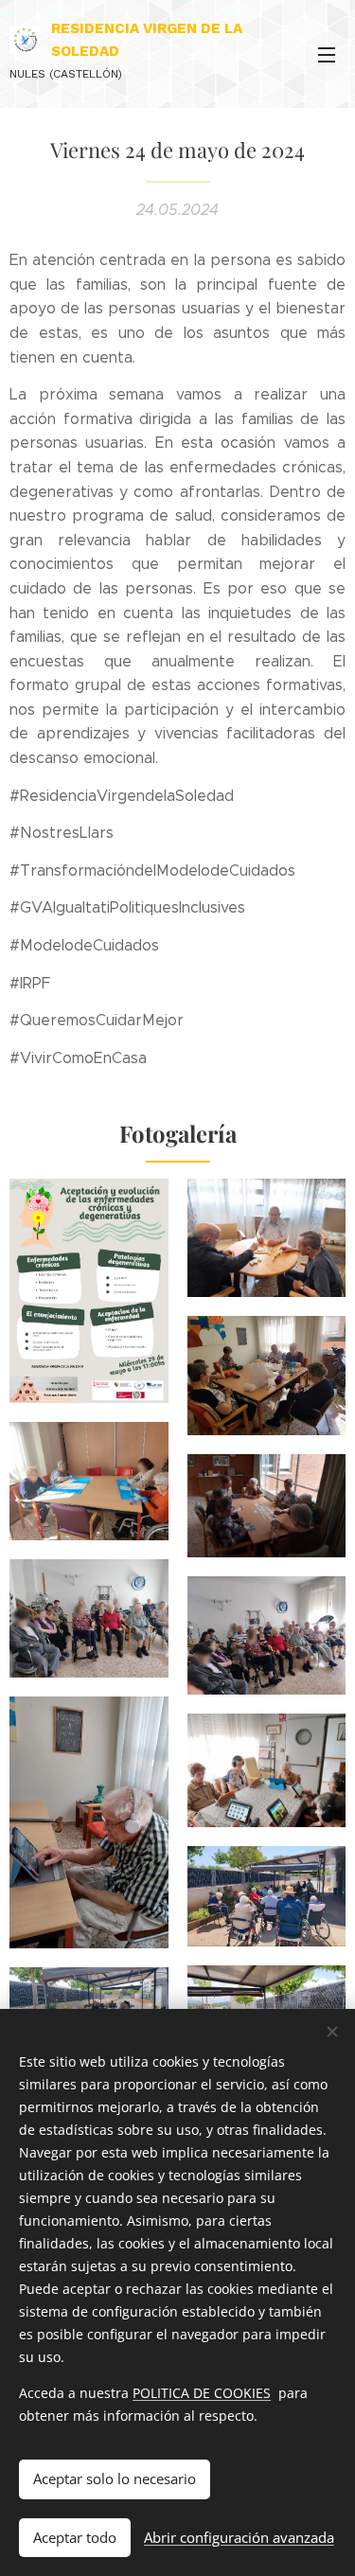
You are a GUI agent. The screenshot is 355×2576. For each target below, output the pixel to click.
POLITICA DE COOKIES (202, 2393)
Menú (327, 54)
